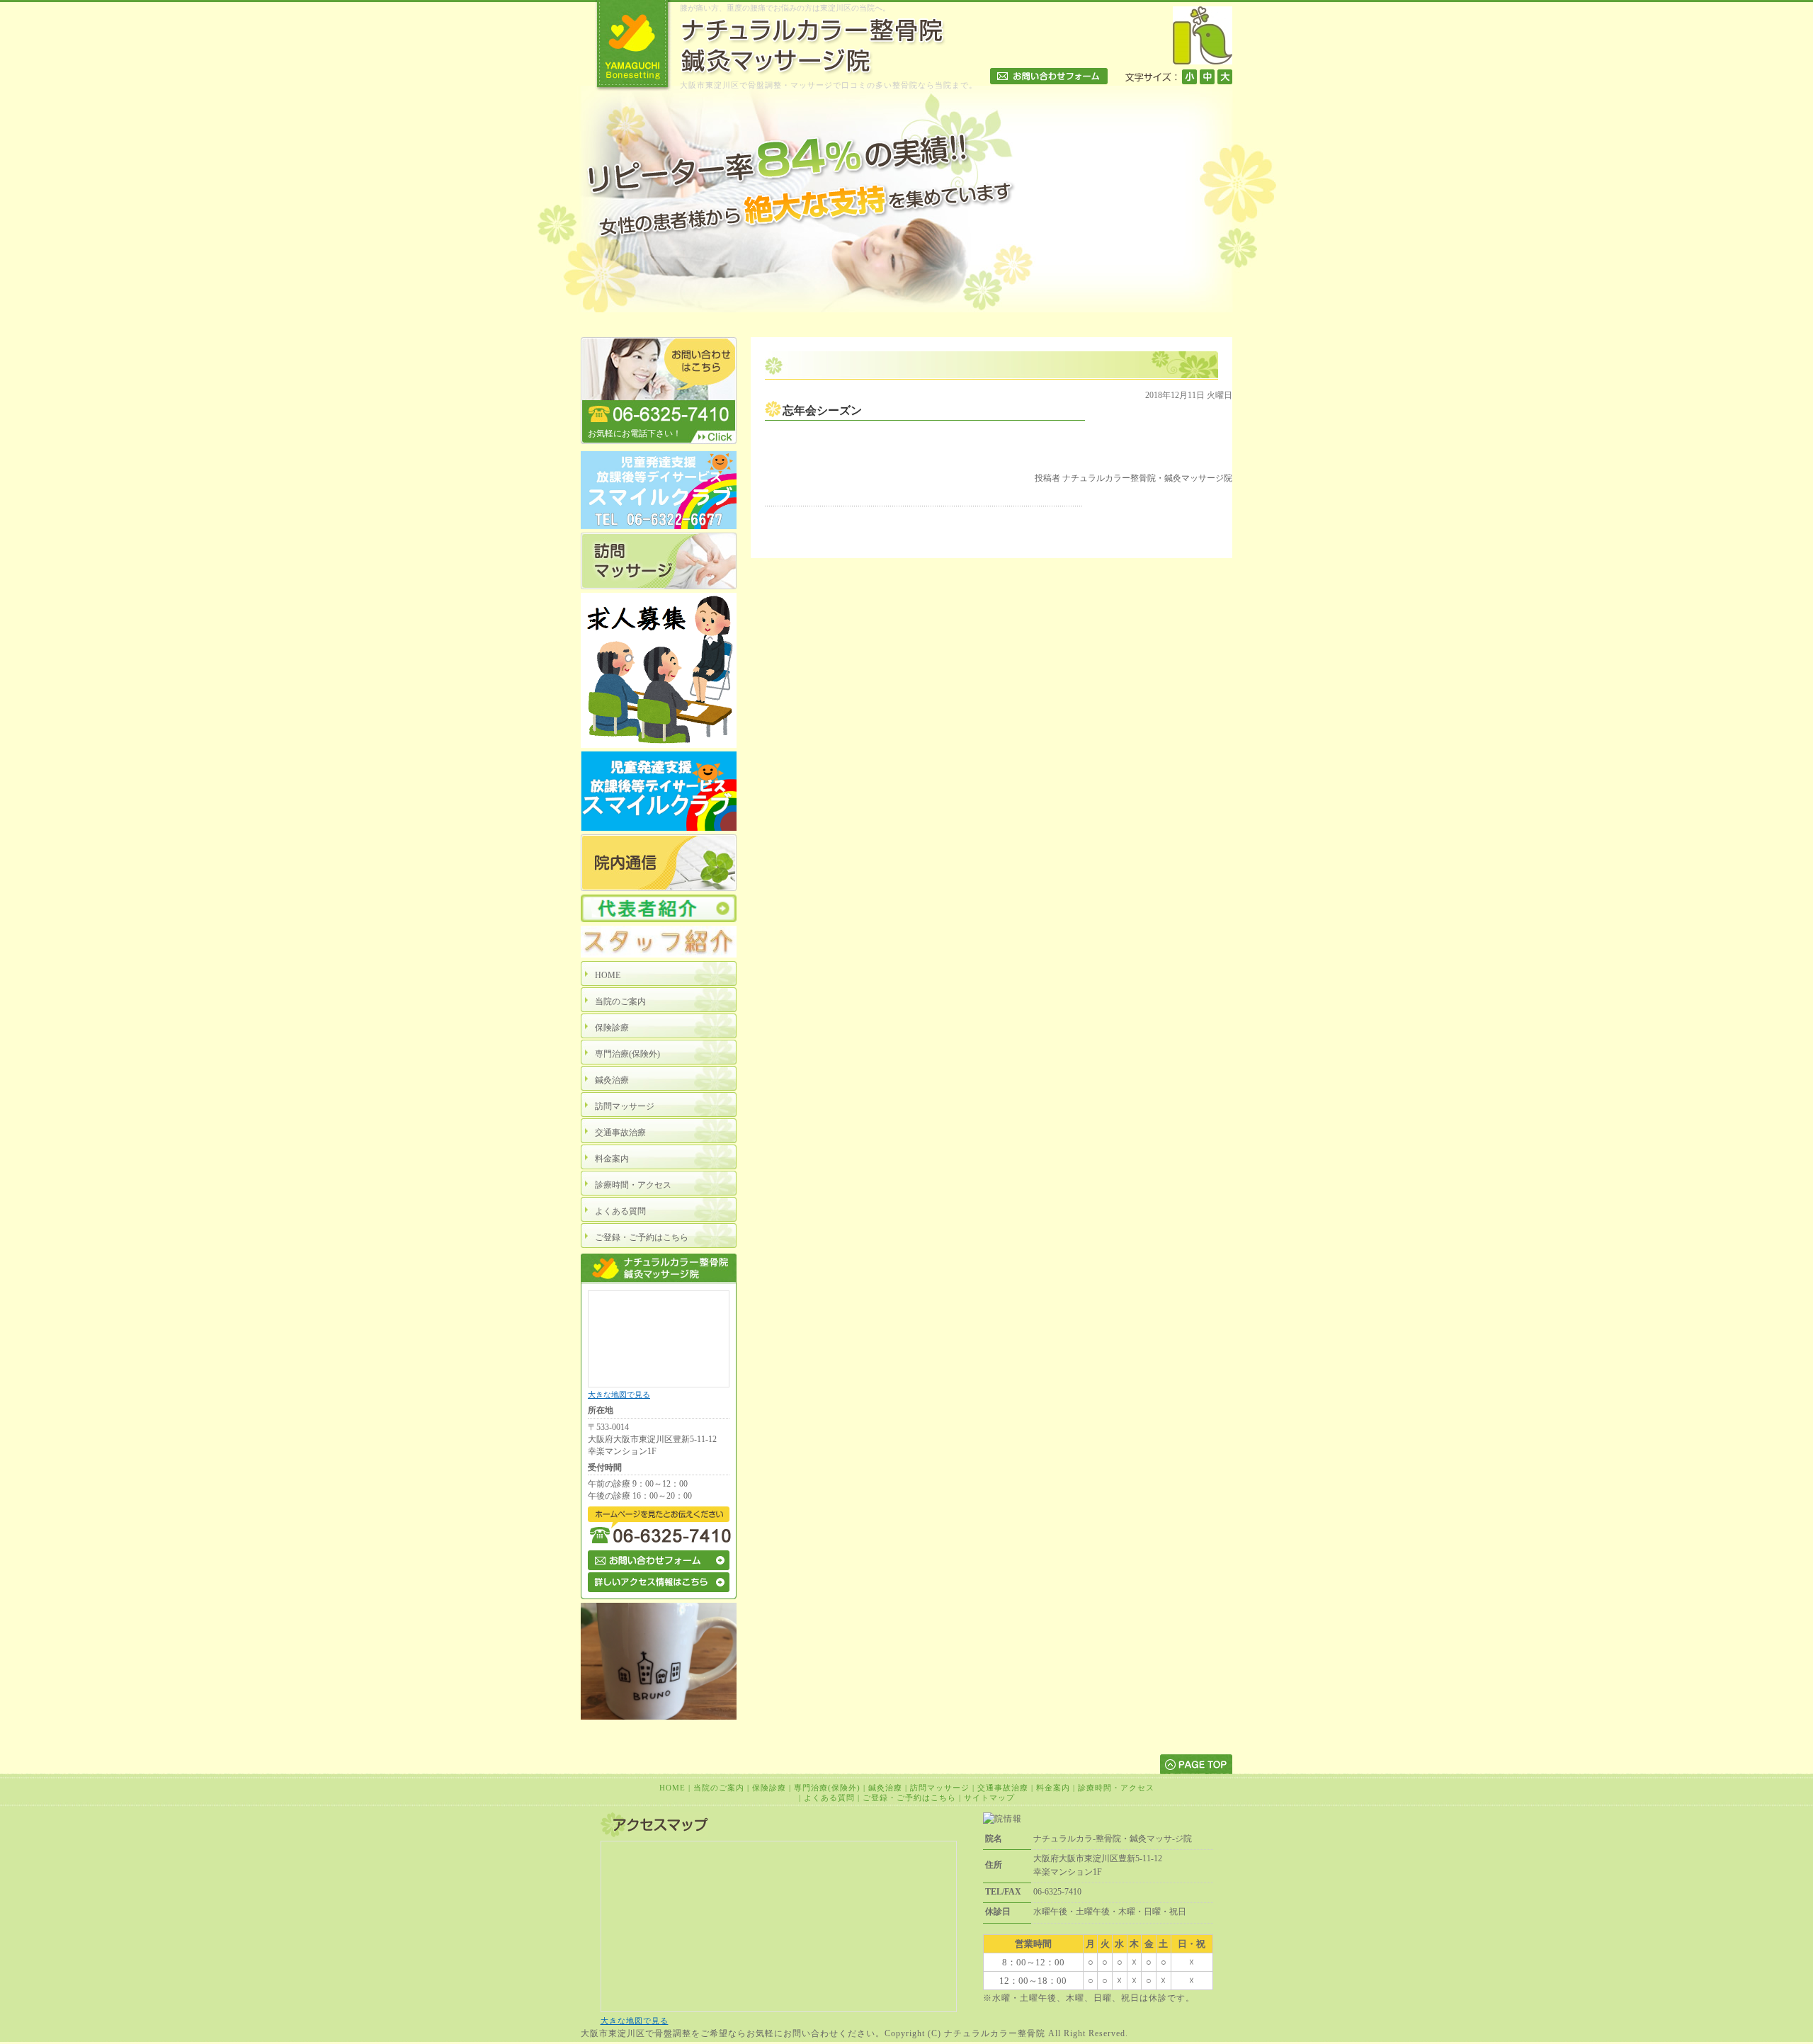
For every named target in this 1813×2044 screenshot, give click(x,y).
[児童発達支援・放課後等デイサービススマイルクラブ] (659, 526)
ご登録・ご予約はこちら (909, 1798)
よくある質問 (829, 1798)
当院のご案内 (719, 1788)
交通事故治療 (1003, 1788)
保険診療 (769, 1788)
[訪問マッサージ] (659, 586)
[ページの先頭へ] (1196, 1764)
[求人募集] (659, 745)
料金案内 (1053, 1788)
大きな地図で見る (619, 1395)
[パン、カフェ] (659, 1717)
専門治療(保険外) (827, 1788)
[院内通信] (659, 888)
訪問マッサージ (940, 1788)
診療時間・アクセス (1116, 1788)
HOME (672, 1788)
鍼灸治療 (885, 1788)
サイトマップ (989, 1798)
